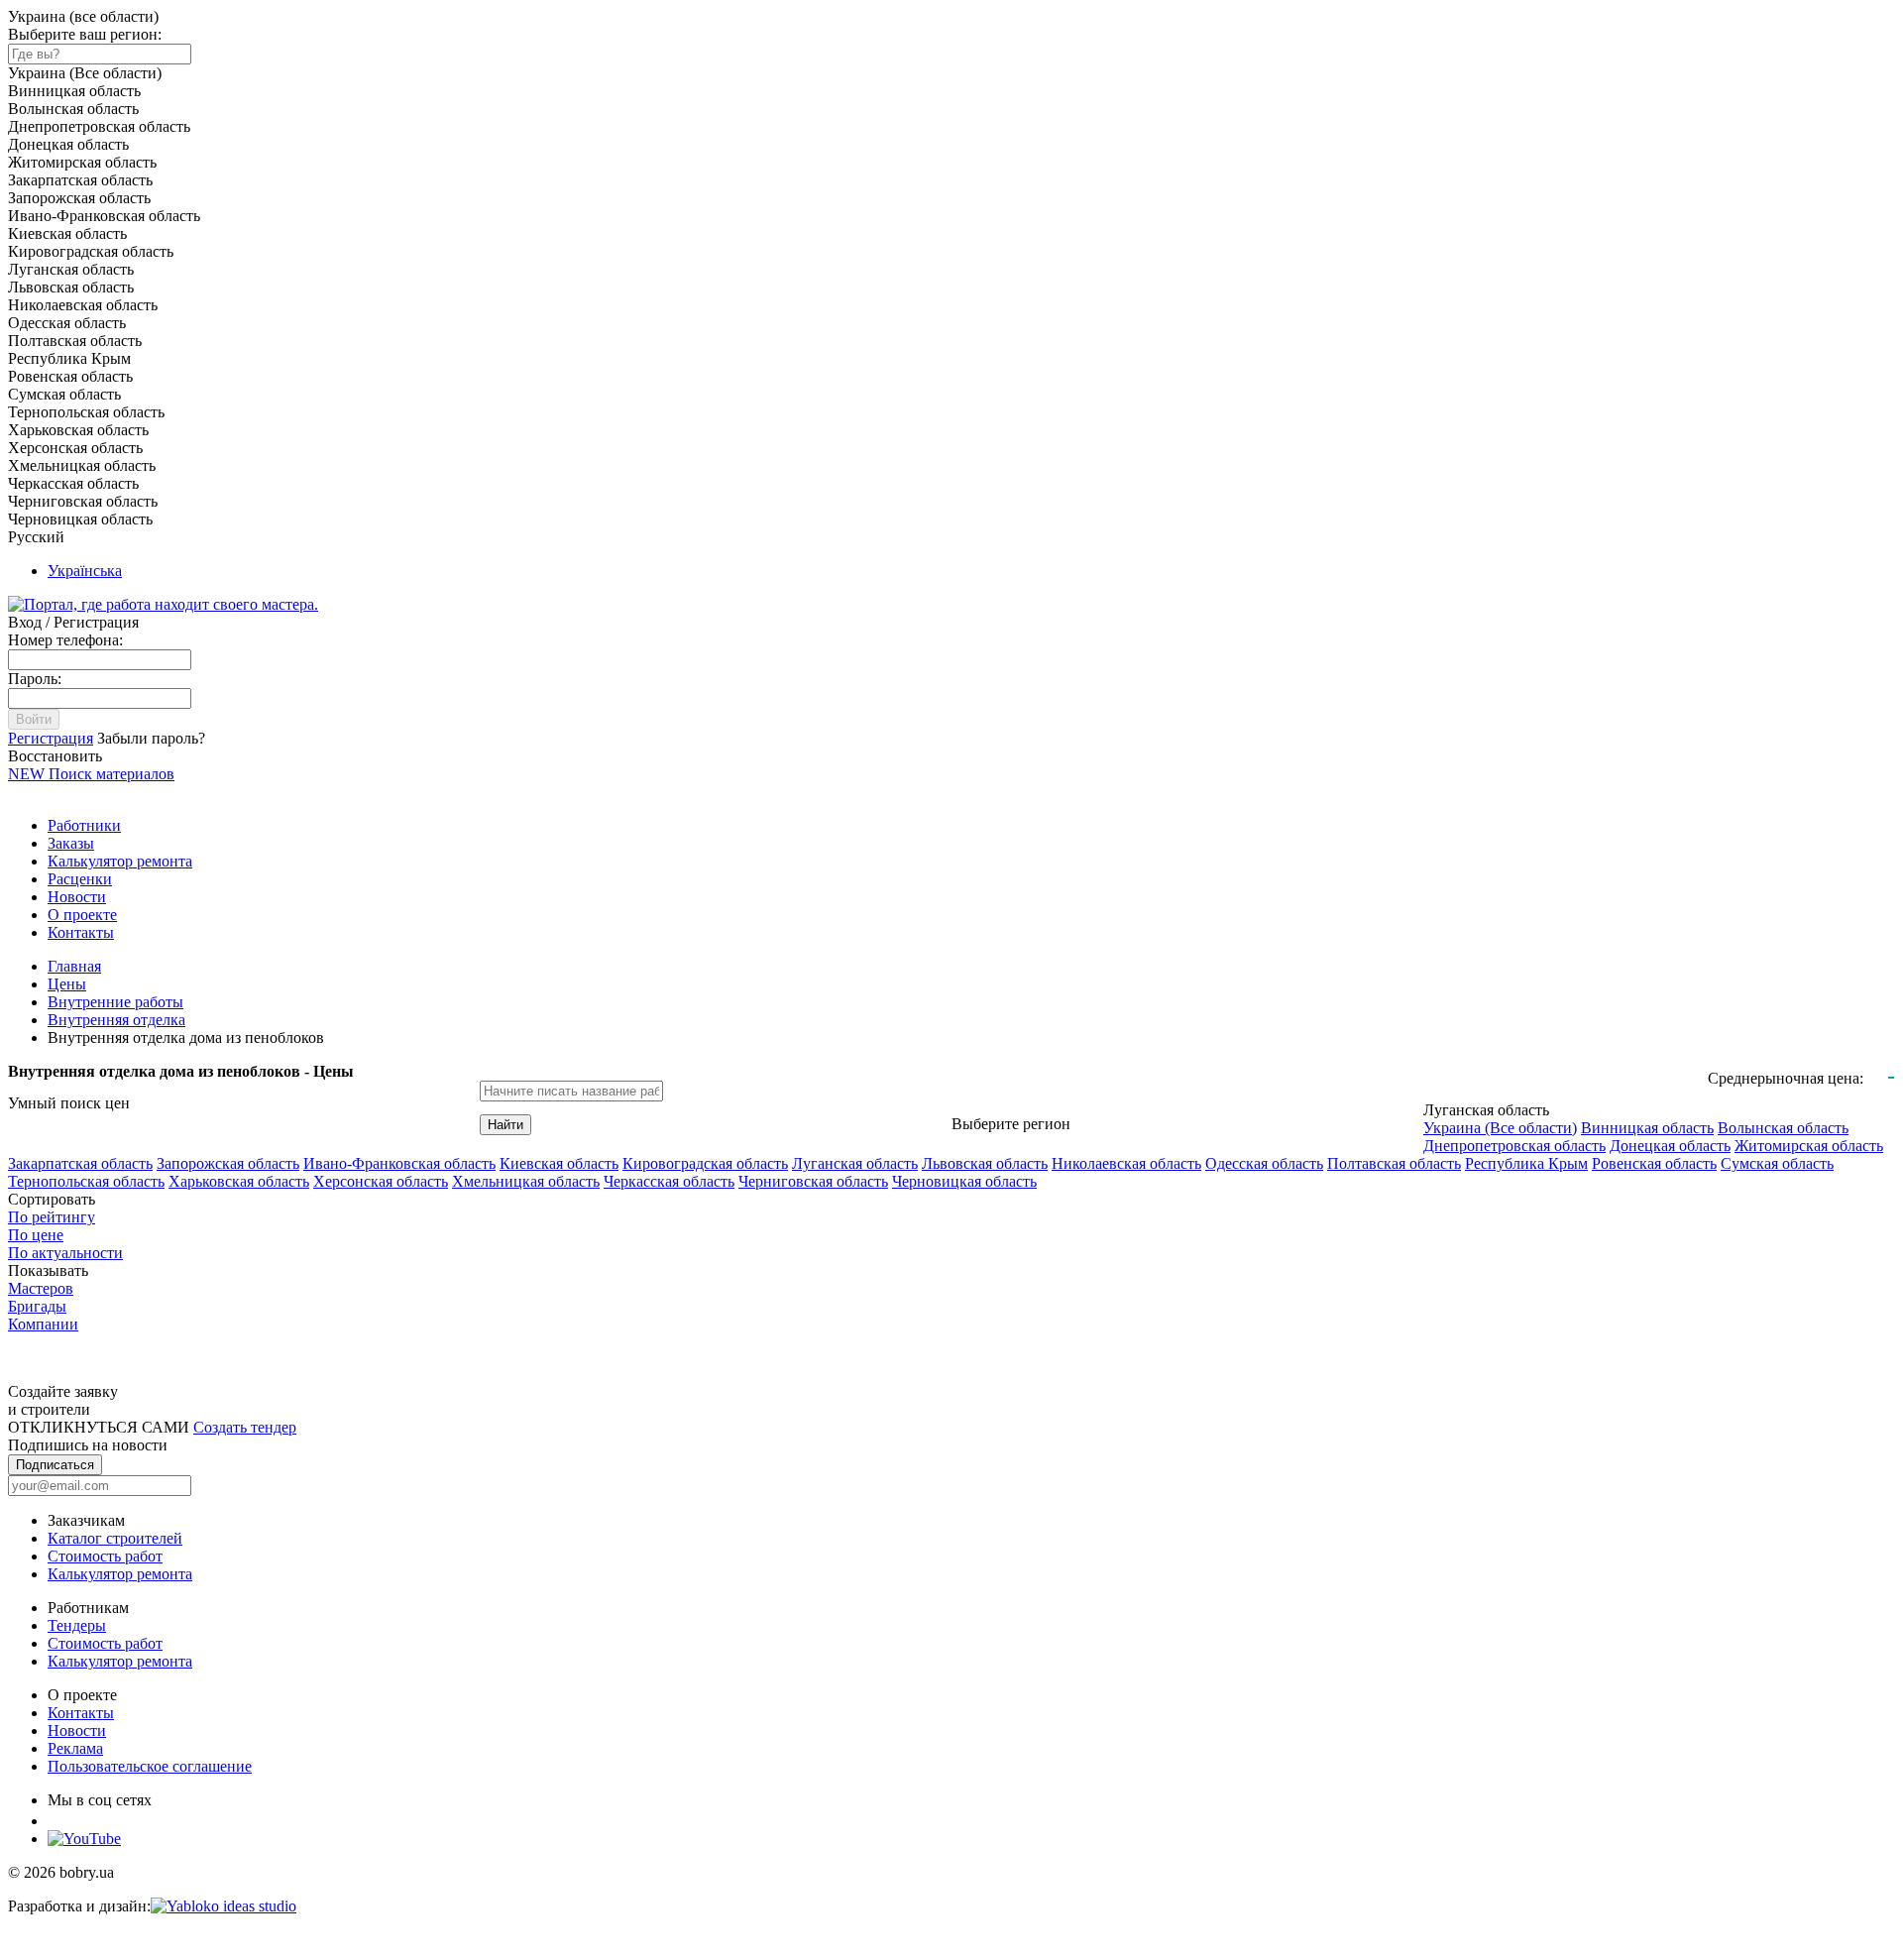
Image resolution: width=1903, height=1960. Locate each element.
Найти (505, 1125)
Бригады (37, 1306)
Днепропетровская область (1514, 1146)
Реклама (75, 1748)
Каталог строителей (115, 1538)
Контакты (81, 932)
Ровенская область (1654, 1163)
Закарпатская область (80, 1163)
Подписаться (55, 1465)
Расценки (80, 879)
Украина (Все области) (1500, 1128)
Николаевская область (1126, 1163)
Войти (34, 719)
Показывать (48, 1270)
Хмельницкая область (526, 1181)
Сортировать (52, 1199)
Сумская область (1777, 1163)
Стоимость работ (105, 1556)
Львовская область (985, 1163)
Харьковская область (239, 1181)
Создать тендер (245, 1427)
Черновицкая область (964, 1181)
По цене (36, 1235)
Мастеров (41, 1288)
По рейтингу (52, 1217)
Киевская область (559, 1163)
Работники (84, 825)
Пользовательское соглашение (150, 1766)
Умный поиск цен (69, 1103)
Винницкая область (1647, 1128)
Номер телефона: (65, 640)
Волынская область (1783, 1128)
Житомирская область (1809, 1146)
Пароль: (35, 679)
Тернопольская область (86, 1181)
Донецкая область (1670, 1146)
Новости (77, 897)
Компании (43, 1324)
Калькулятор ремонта (120, 861)
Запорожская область (228, 1163)
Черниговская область (813, 1181)
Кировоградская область (705, 1163)
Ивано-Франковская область (399, 1163)
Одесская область (1264, 1163)
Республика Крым (1526, 1163)
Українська (85, 571)
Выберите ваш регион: (85, 34)
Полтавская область (1394, 1163)
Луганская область (855, 1163)
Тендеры (77, 1625)
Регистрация (51, 738)
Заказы (71, 843)
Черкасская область (669, 1181)
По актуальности (65, 1253)
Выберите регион (1011, 1124)
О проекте (82, 915)
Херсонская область (381, 1181)
